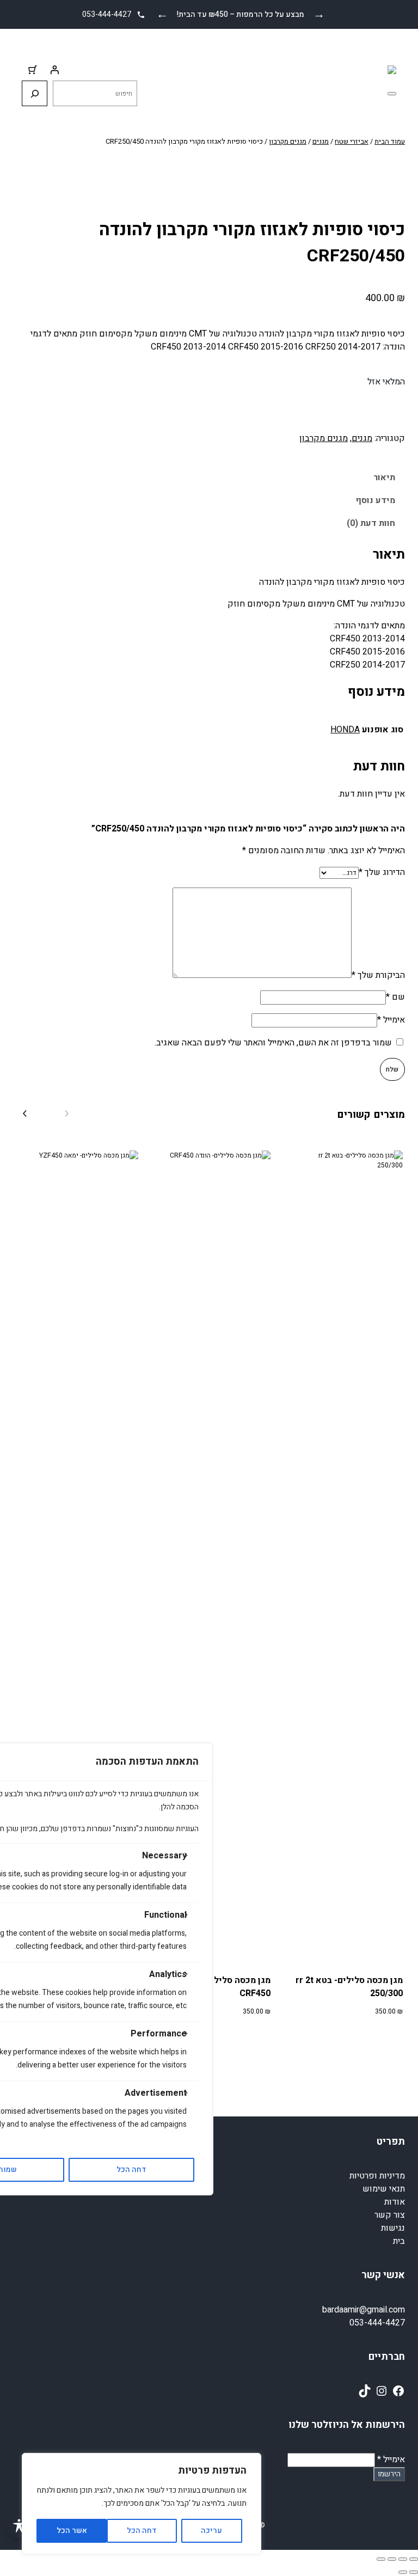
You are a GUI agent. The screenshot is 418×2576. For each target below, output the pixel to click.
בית (399, 2241)
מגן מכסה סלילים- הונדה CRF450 (224, 1987)
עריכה (211, 2531)
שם (395, 997)
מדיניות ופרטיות (377, 2176)
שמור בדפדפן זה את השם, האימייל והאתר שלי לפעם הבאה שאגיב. (273, 1043)
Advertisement (156, 2093)
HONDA (345, 730)
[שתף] (392, 2559)
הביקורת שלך (378, 975)
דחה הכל (142, 2531)
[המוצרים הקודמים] (67, 1115)
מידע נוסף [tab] (375, 500)
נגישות (393, 2228)
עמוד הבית (390, 141)
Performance (159, 2034)
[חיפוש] (35, 93)
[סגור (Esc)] (381, 2559)
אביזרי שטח (352, 141)
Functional (165, 1915)
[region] (142, 2504)
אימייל (391, 1020)
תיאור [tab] (384, 478)
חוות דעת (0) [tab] (371, 523)
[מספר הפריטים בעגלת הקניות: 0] (33, 70)
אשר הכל (72, 2531)
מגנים (321, 141)
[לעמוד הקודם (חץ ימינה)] (414, 2572)
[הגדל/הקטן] (414, 2559)
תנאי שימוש (384, 2189)
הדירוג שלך (382, 872)
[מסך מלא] (403, 2559)
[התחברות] (54, 70)
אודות (395, 2202)
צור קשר (390, 2215)
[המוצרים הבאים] (24, 1115)
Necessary (164, 1856)
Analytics (168, 1974)
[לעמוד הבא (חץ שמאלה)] (403, 2572)
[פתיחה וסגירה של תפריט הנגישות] (19, 2526)
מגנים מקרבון (288, 141)
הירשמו (389, 2474)
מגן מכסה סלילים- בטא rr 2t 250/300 (349, 1987)
